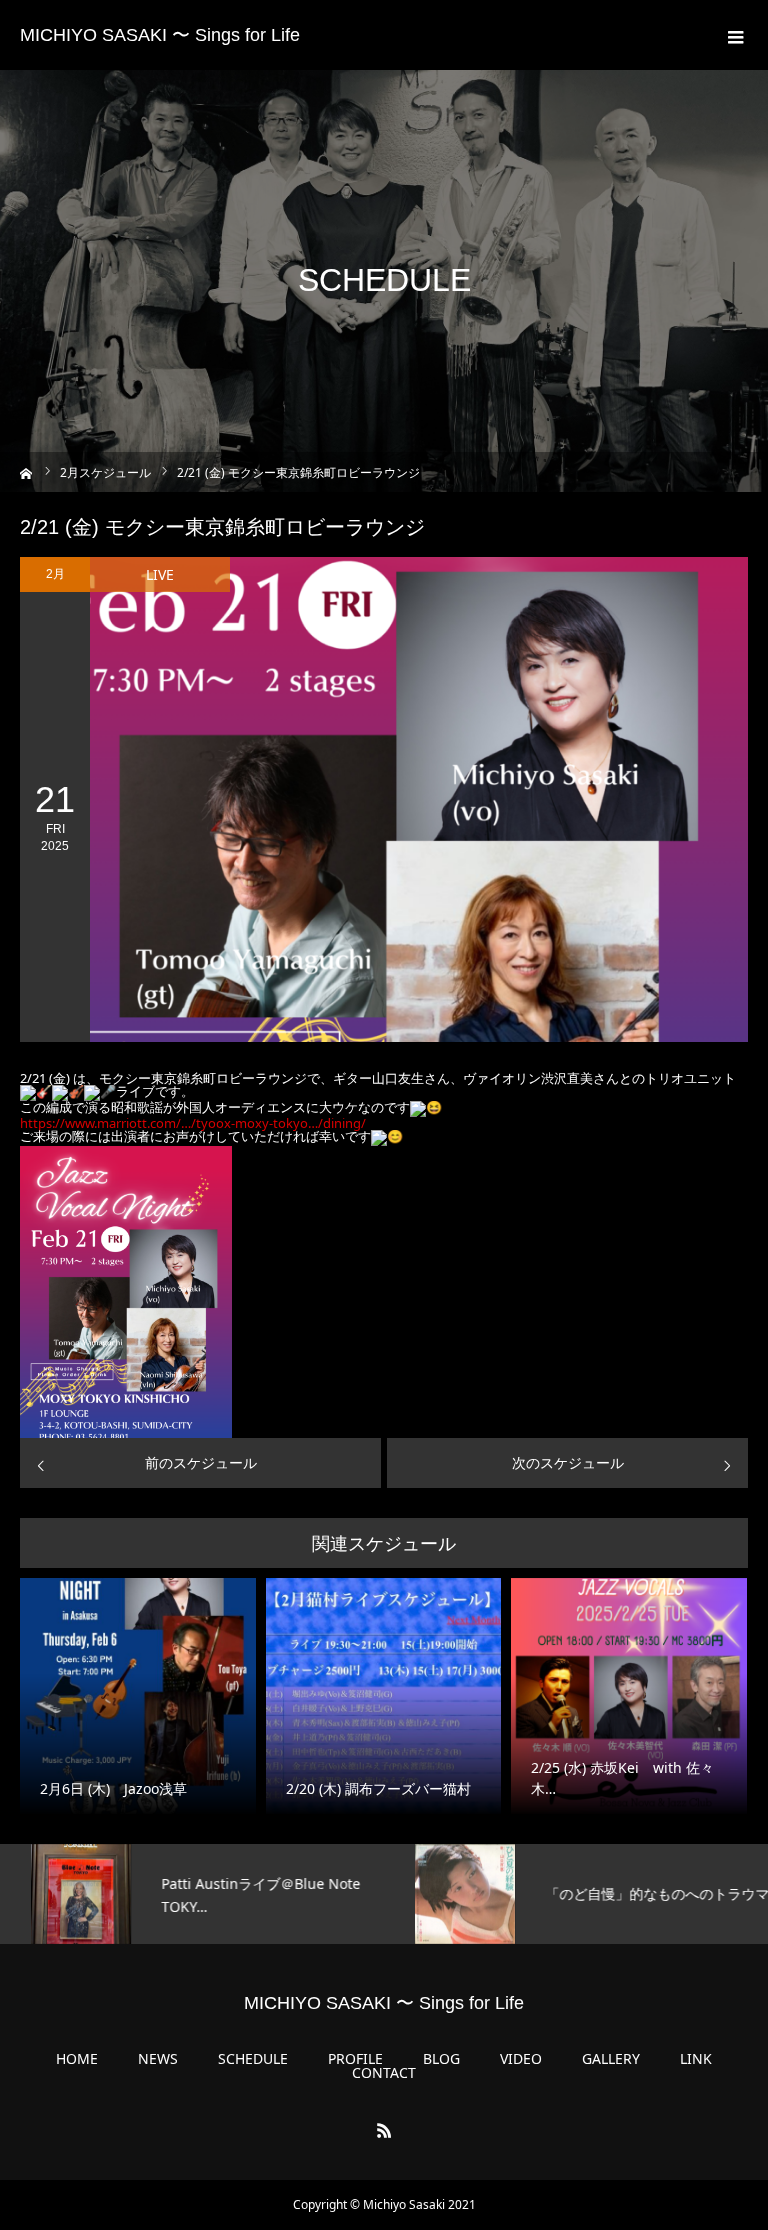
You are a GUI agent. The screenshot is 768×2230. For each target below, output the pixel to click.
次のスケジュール (568, 1462)
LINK (696, 2059)
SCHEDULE (253, 2059)
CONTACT (384, 2073)
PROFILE (355, 2059)
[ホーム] (26, 471)
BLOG (441, 2059)
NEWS (158, 2059)
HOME (77, 2059)
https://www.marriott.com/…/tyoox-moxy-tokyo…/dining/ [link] (193, 1123)
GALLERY (611, 2059)
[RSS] (384, 2130)
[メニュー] (733, 35)
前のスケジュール (201, 1462)
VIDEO (521, 2059)
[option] (192, 1894)
